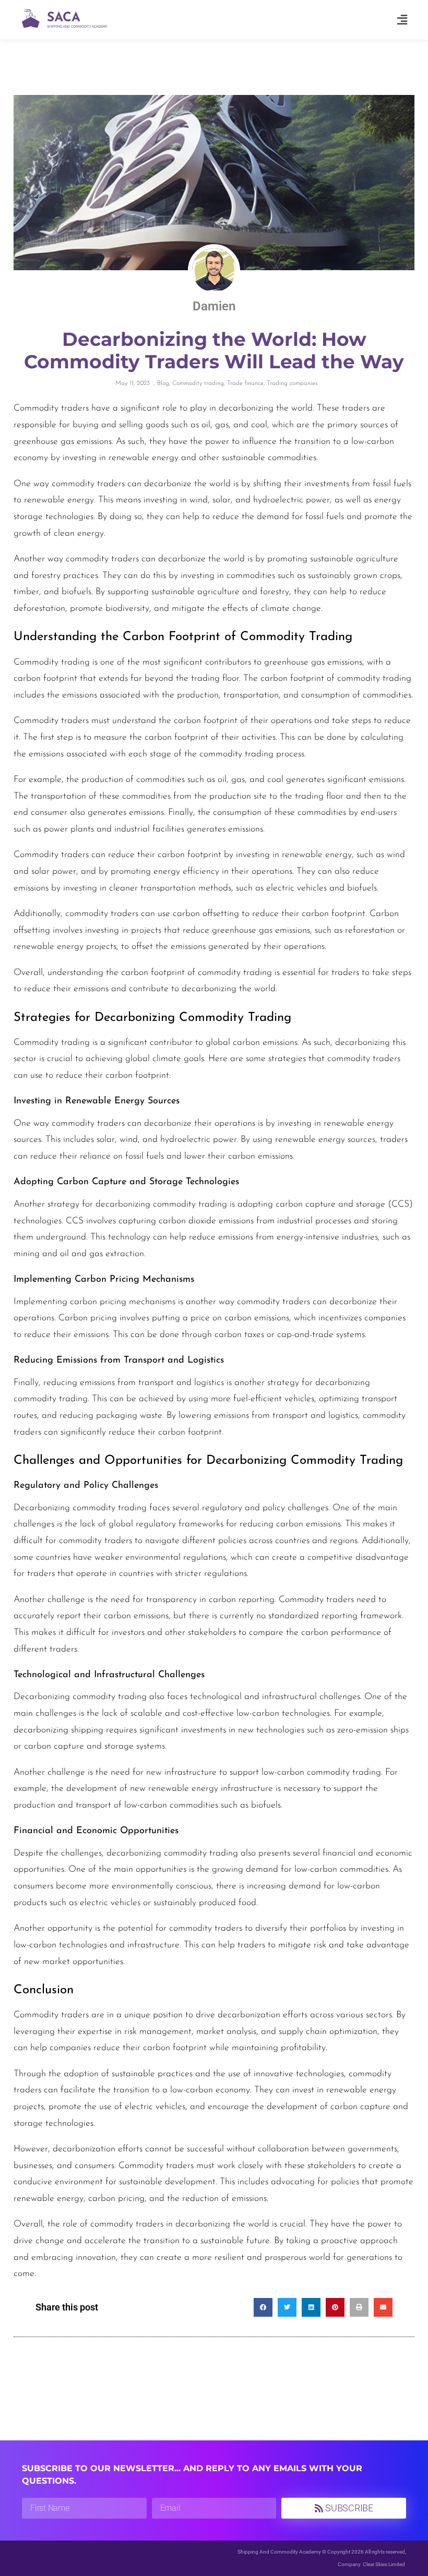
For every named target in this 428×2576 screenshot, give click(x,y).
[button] (402, 20)
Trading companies (292, 383)
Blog (163, 383)
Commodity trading (198, 383)
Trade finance (245, 383)
